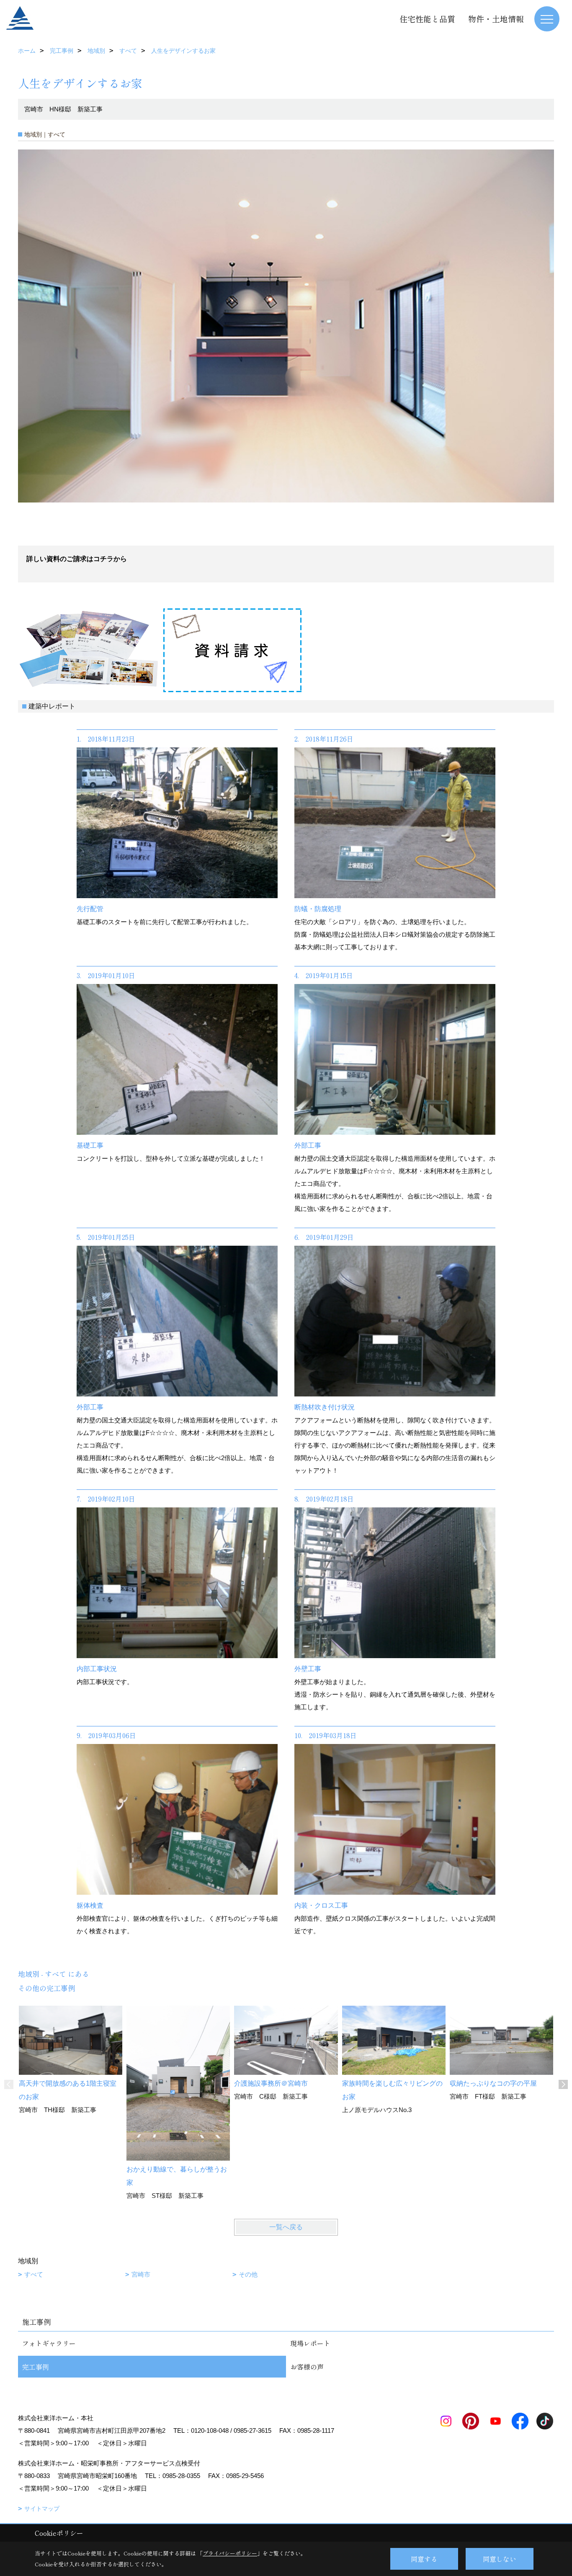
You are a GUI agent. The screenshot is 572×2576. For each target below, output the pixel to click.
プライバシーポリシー (230, 2553)
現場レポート (310, 2343)
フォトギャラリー (49, 2343)
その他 (248, 2274)
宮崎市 (141, 2274)
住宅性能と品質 (427, 19)
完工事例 (36, 2367)
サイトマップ (42, 2509)
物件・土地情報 (496, 19)
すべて (34, 2274)
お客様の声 (307, 2367)
